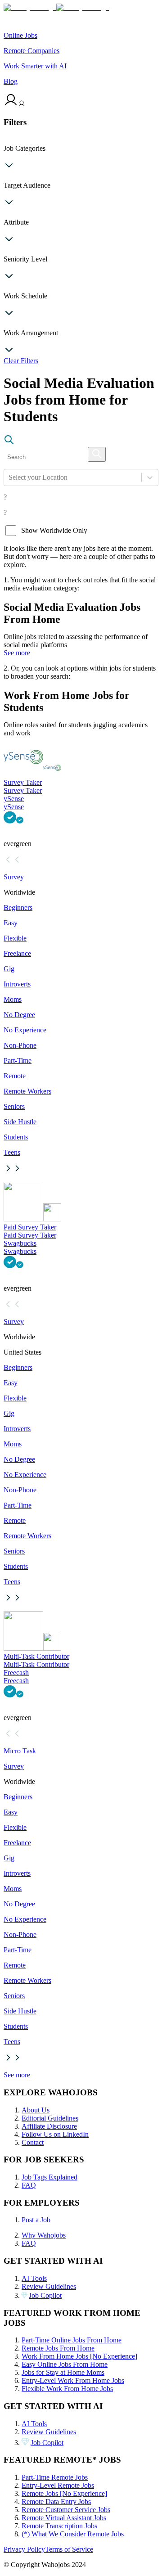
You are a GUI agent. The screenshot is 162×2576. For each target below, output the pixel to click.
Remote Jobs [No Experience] (64, 2493)
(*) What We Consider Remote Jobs (73, 2534)
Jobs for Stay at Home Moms (63, 2372)
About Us (36, 2110)
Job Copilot (45, 2295)
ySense (14, 799)
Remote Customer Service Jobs (66, 2510)
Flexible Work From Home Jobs (67, 2389)
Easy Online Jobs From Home (65, 2364)
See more (17, 653)
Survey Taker (23, 782)
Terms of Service (69, 2549)
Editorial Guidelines (50, 2118)
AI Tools (34, 2278)
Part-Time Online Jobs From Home (72, 2340)
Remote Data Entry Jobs (56, 2502)
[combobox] (9, 477)
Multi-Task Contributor (36, 1656)
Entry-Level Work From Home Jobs (73, 2380)
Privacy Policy (24, 2549)
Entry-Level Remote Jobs (58, 2485)
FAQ (29, 2185)
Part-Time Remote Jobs (55, 2477)
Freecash (16, 1673)
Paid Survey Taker (30, 1227)
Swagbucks (20, 1243)
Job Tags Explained (49, 2177)
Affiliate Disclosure (49, 2126)
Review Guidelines (49, 2286)
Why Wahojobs (44, 2235)
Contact (33, 2142)
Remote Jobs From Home (58, 2348)
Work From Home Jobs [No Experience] (79, 2356)
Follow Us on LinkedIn (55, 2134)
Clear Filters (21, 361)
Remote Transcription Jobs (59, 2526)
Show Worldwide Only (54, 530)
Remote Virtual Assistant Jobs (64, 2518)
